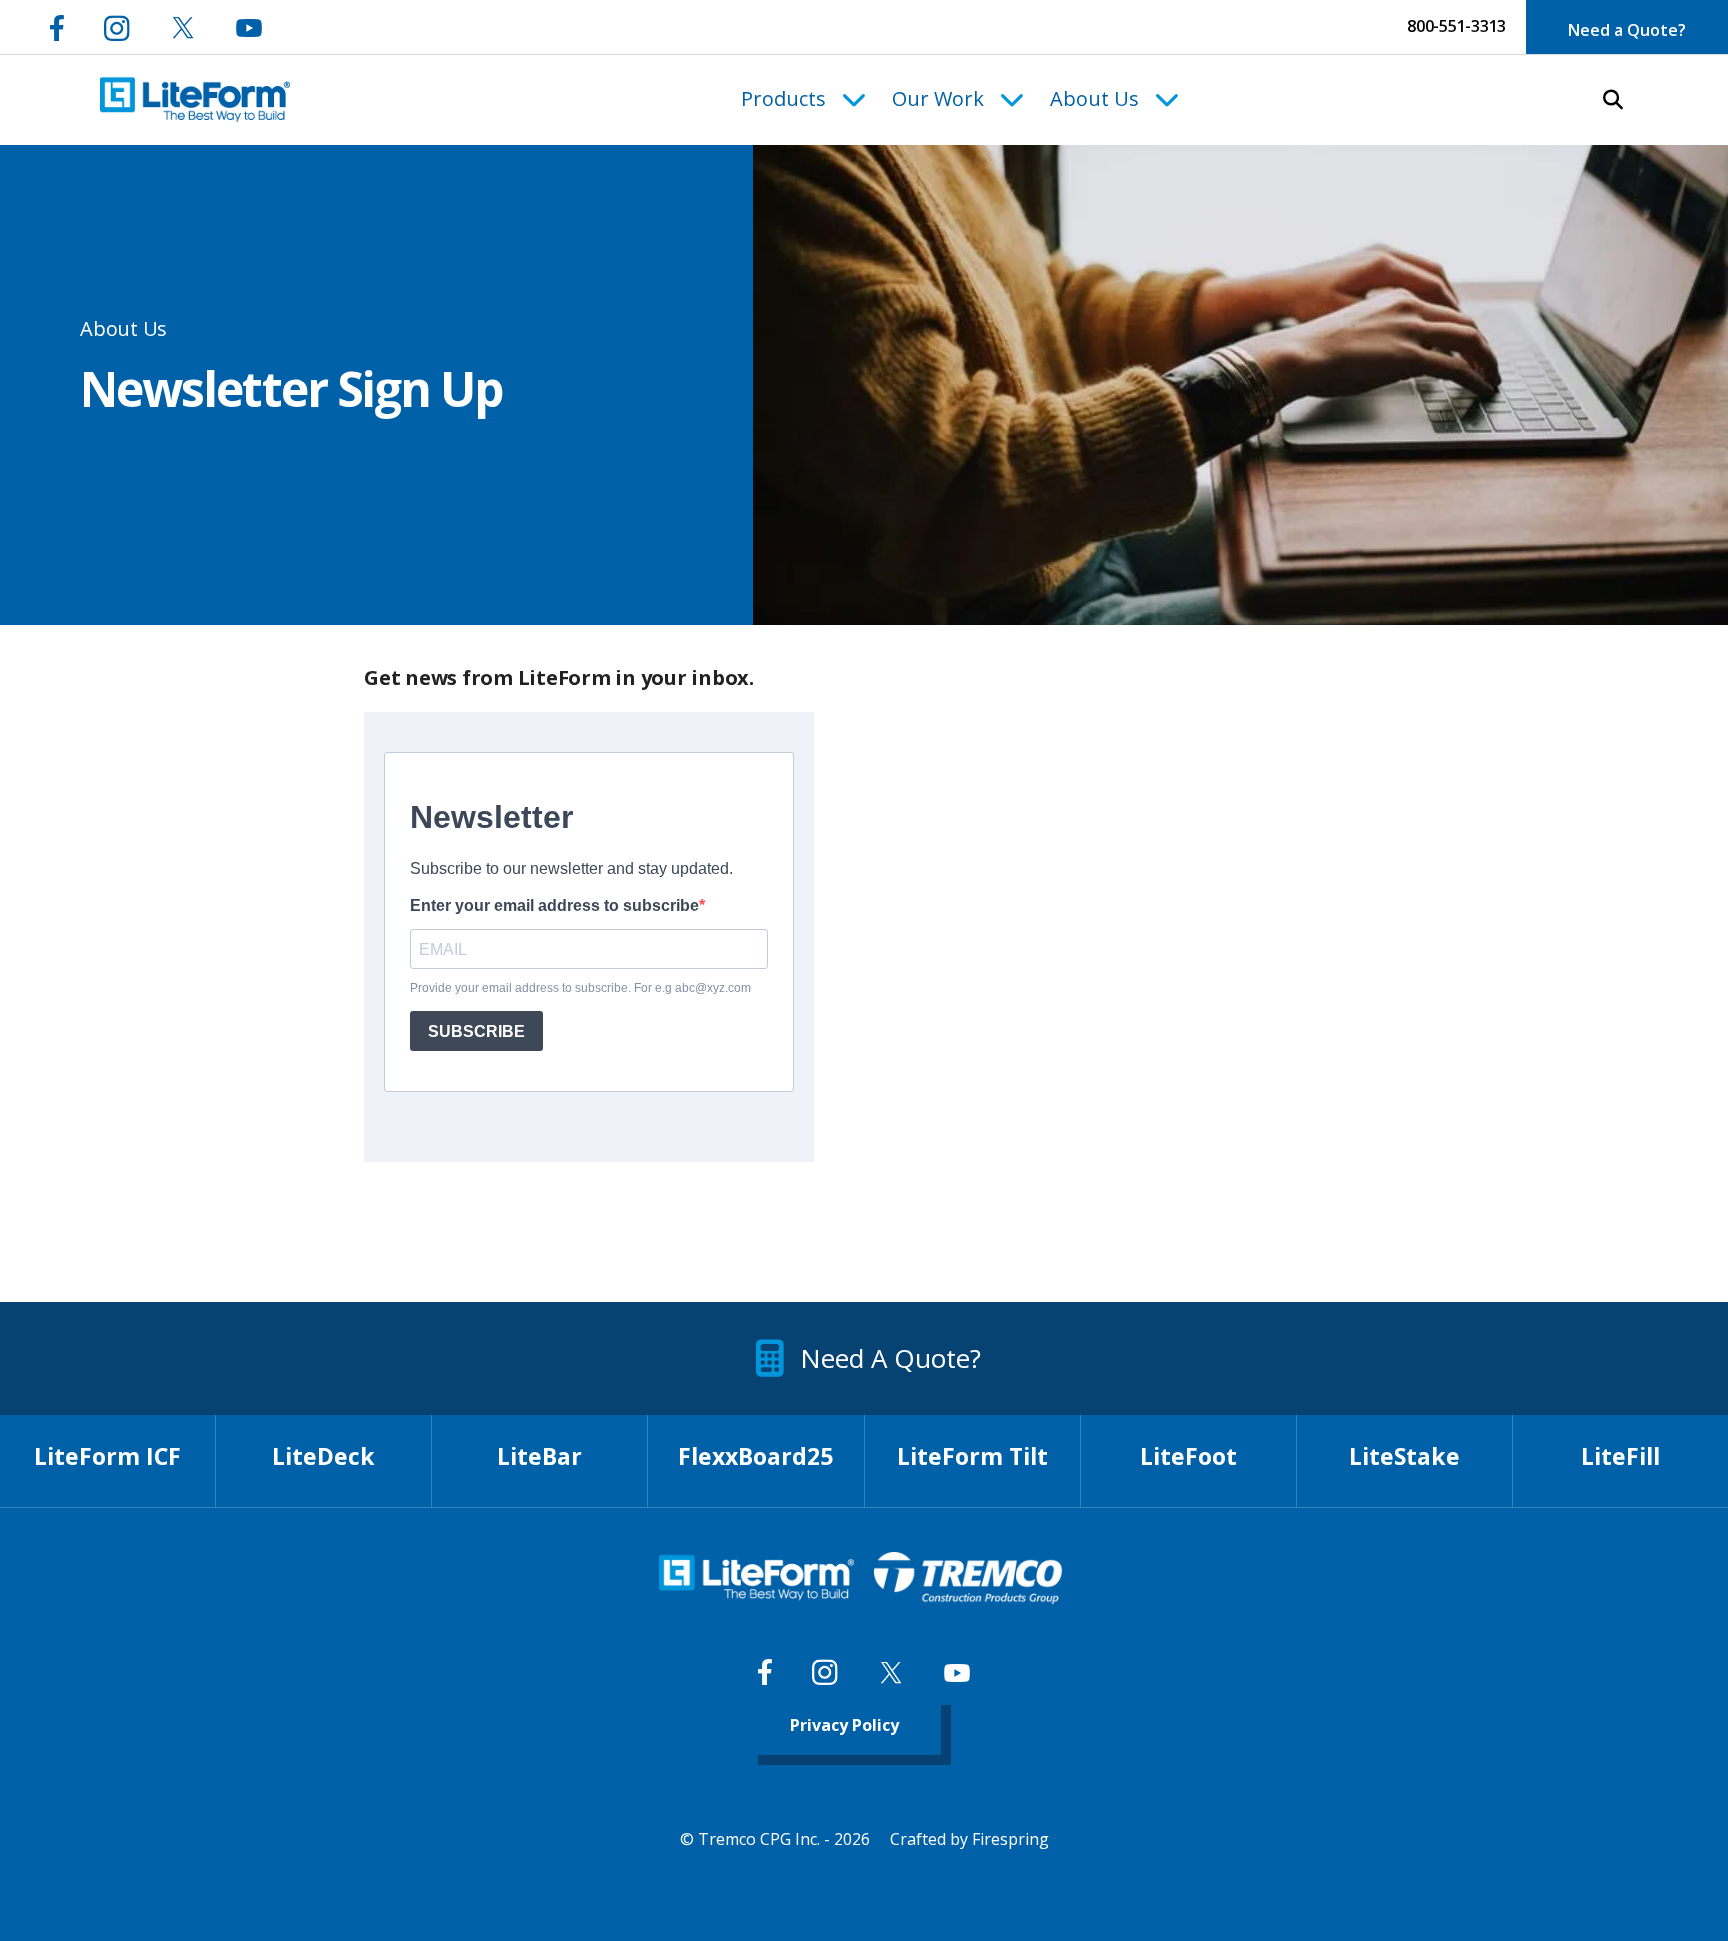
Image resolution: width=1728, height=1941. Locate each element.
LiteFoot (1188, 1456)
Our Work (938, 98)
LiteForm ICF (107, 1456)
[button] (1613, 100)
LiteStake (1404, 1456)
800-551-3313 (1456, 26)
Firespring (1010, 1839)
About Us (1094, 98)
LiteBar (539, 1456)
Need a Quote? (1627, 30)
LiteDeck (323, 1456)
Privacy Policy (844, 1725)
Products (783, 98)
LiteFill (1620, 1456)
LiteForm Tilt (972, 1456)
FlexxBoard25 (755, 1456)
